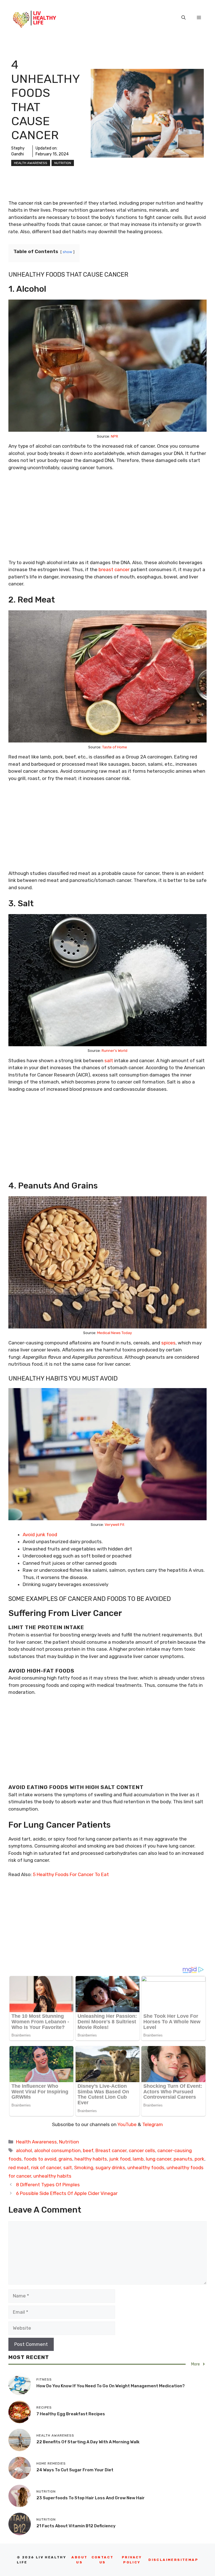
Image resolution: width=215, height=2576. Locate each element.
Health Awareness (31, 163)
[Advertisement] (107, 518)
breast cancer (114, 569)
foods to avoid (40, 2159)
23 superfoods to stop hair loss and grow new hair (91, 2498)
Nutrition (63, 163)
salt (109, 1061)
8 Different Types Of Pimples (48, 2185)
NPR (114, 436)
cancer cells (142, 2150)
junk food (120, 2159)
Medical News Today (114, 1333)
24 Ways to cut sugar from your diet (75, 2470)
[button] (184, 18)
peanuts (183, 2159)
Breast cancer (111, 2150)
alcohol (24, 2150)
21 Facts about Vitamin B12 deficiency (76, 2526)
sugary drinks (110, 2168)
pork (199, 2159)
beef (88, 2150)
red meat (19, 2168)
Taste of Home (115, 747)
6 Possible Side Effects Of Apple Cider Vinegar (67, 2193)
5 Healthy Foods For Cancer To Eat (71, 1874)
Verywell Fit (114, 1525)
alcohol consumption (57, 2150)
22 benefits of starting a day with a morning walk (88, 2442)
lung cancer (159, 2159)
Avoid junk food (40, 1535)
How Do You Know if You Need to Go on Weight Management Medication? (111, 2386)
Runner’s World (114, 1051)
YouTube (127, 2124)
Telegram (153, 2124)
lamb (138, 2159)
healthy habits (91, 2159)
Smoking (84, 2168)
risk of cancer (46, 2168)
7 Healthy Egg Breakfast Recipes (71, 2414)
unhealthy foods (146, 2168)
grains (65, 2159)
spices (168, 1343)
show (67, 252)
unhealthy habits (52, 2176)
